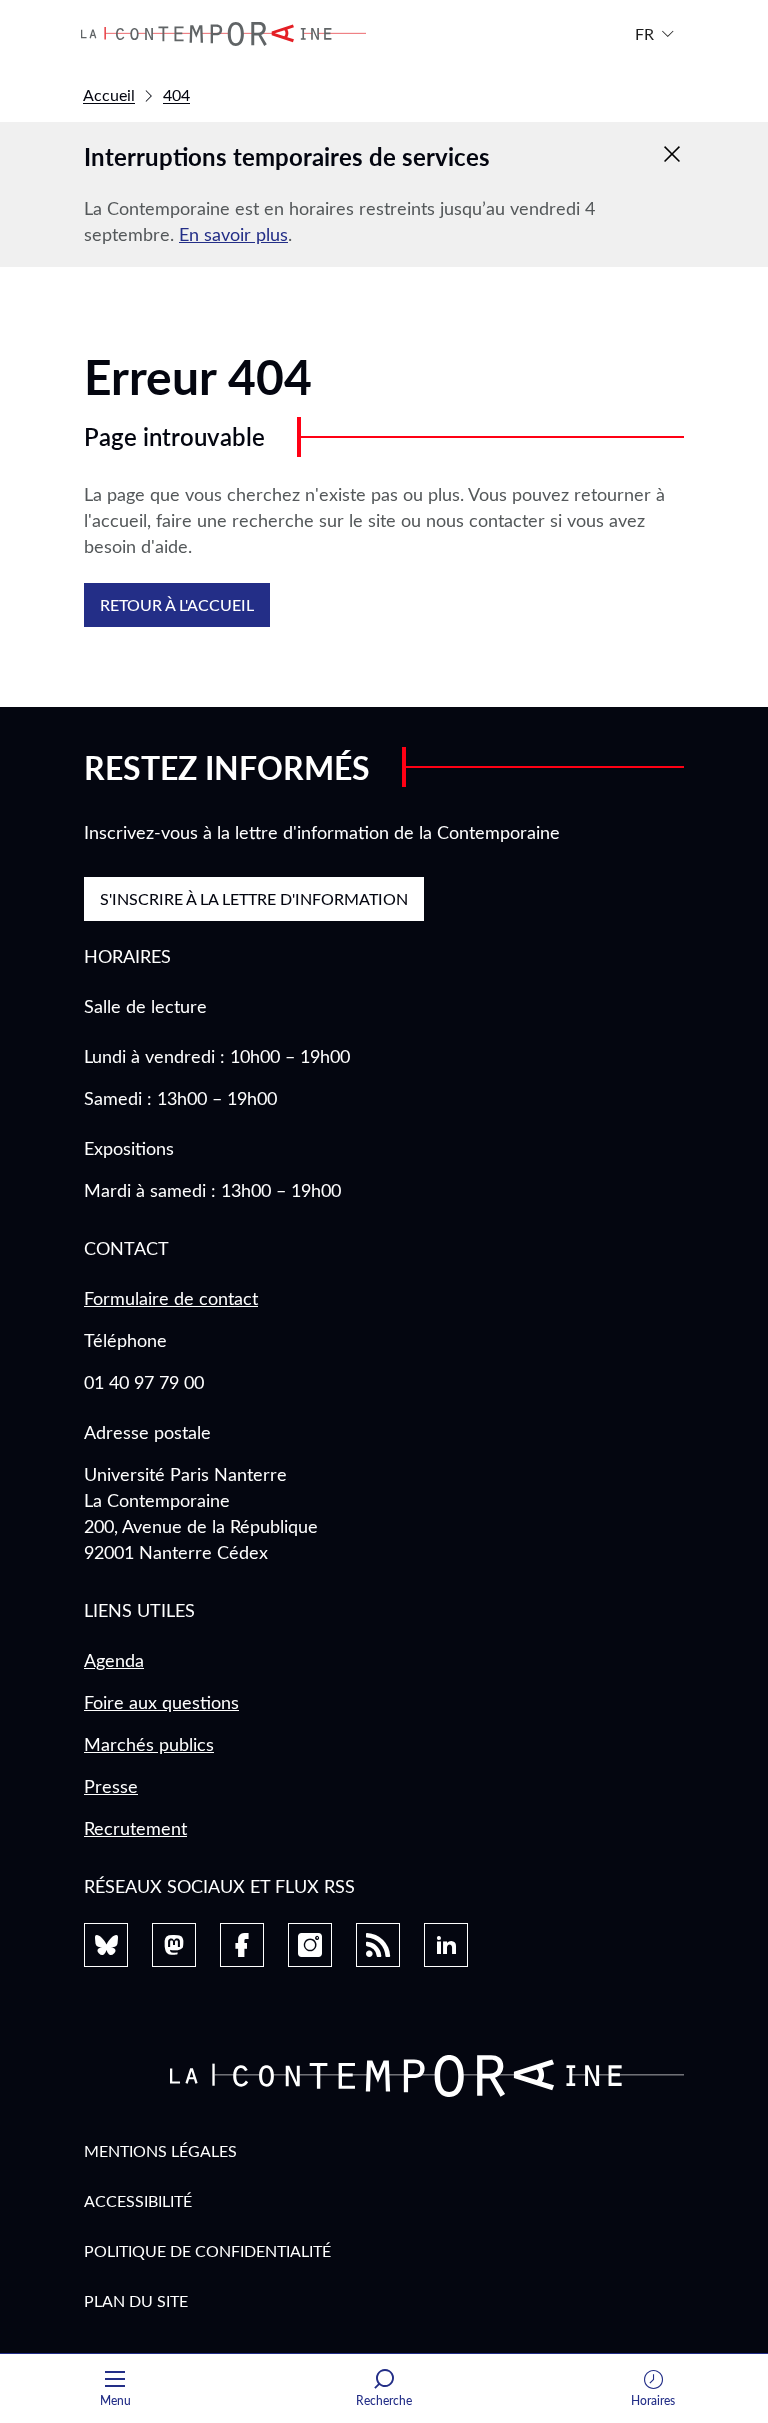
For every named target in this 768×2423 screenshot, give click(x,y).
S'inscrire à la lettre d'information (254, 898)
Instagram (310, 1945)
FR (644, 33)
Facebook (242, 1945)
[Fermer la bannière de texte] (672, 154)
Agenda (114, 1660)
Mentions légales (160, 2150)
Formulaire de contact (171, 1298)
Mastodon (174, 1945)
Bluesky (106, 1945)
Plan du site (136, 2300)
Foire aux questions (161, 1702)
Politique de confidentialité (207, 2250)
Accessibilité (138, 2200)
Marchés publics (149, 1744)
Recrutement (135, 1828)
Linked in (446, 1945)
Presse (111, 1786)
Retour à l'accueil (177, 604)
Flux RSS (378, 1945)
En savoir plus (233, 234)
